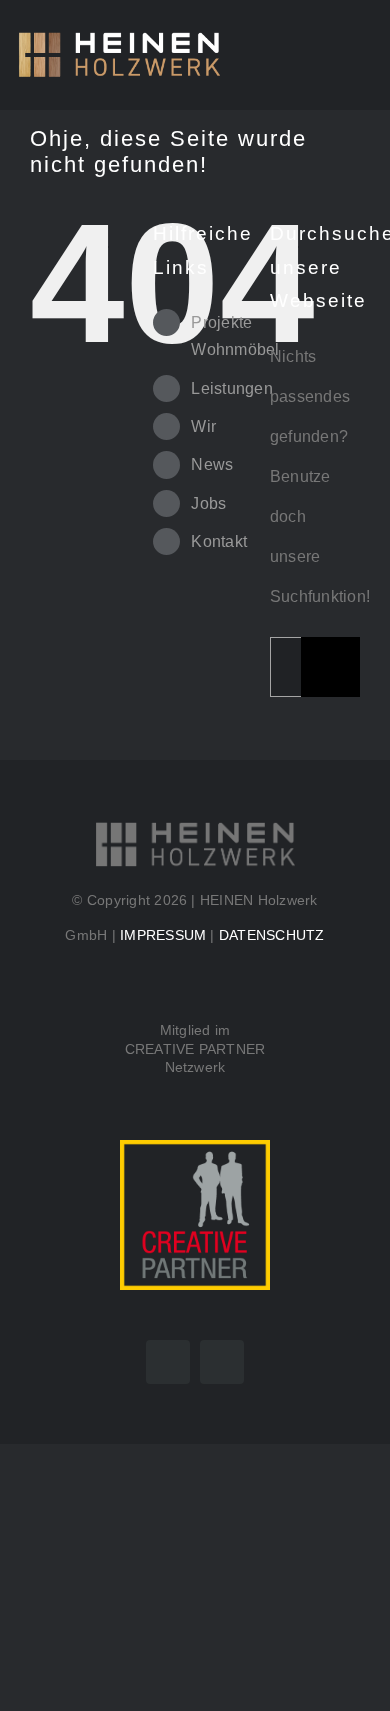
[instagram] (222, 1362)
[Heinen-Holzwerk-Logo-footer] (195, 827)
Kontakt (219, 541)
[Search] (322, 55)
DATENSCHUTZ (272, 935)
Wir (203, 426)
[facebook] (168, 1362)
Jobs (208, 503)
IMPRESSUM (163, 935)
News (212, 464)
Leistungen (231, 388)
